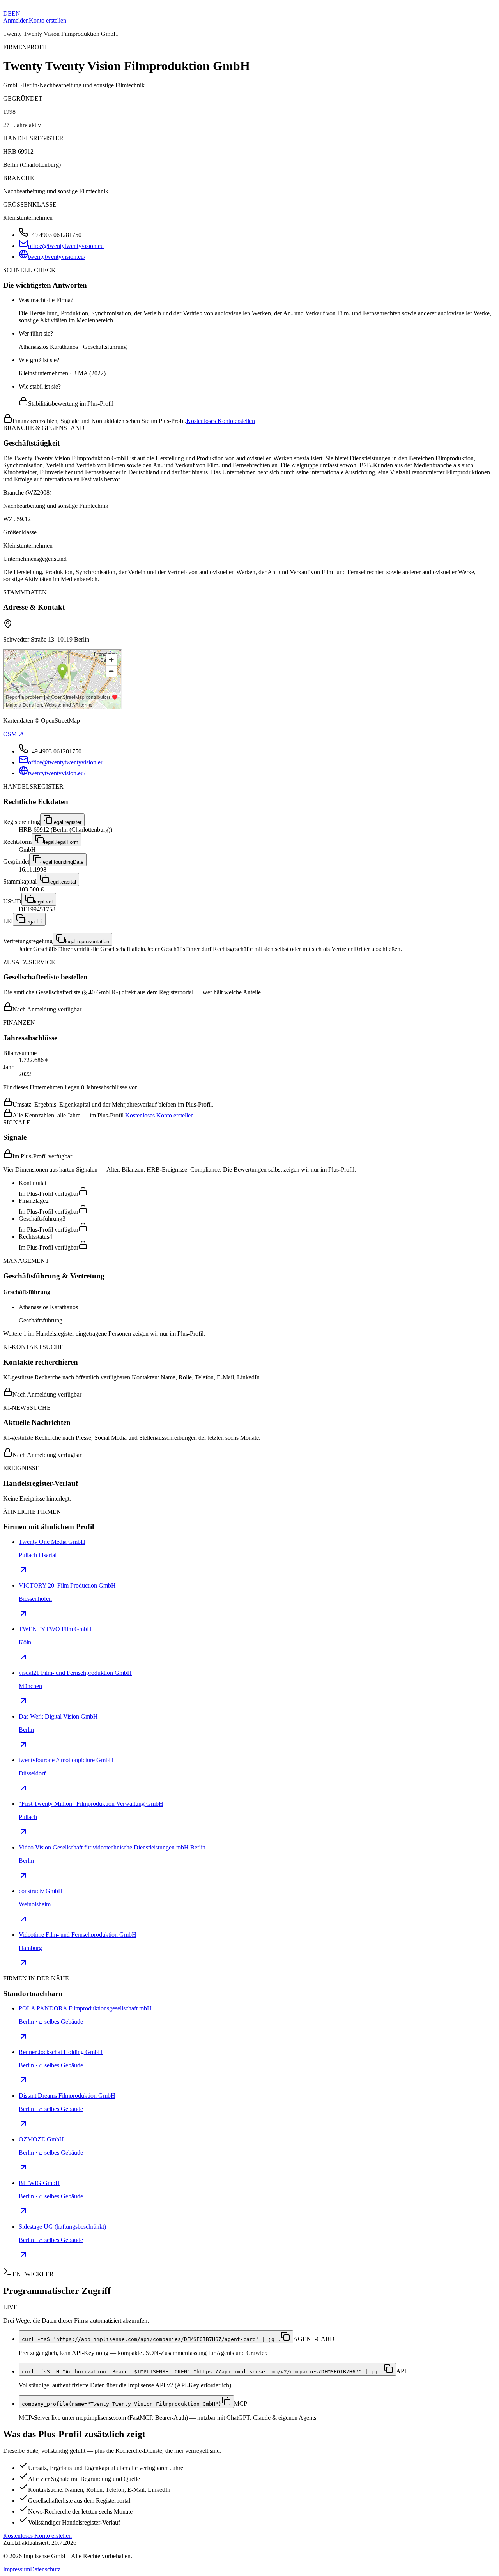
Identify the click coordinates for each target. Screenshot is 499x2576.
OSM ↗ (13, 734)
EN (16, 13)
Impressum (17, 2569)
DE (7, 13)
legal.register (67, 822)
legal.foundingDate (63, 862)
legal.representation (87, 941)
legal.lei (34, 922)
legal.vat (43, 902)
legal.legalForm (61, 842)
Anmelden (16, 20)
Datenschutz (45, 2569)
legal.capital (63, 882)
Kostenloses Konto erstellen (221, 421)
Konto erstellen (48, 20)
